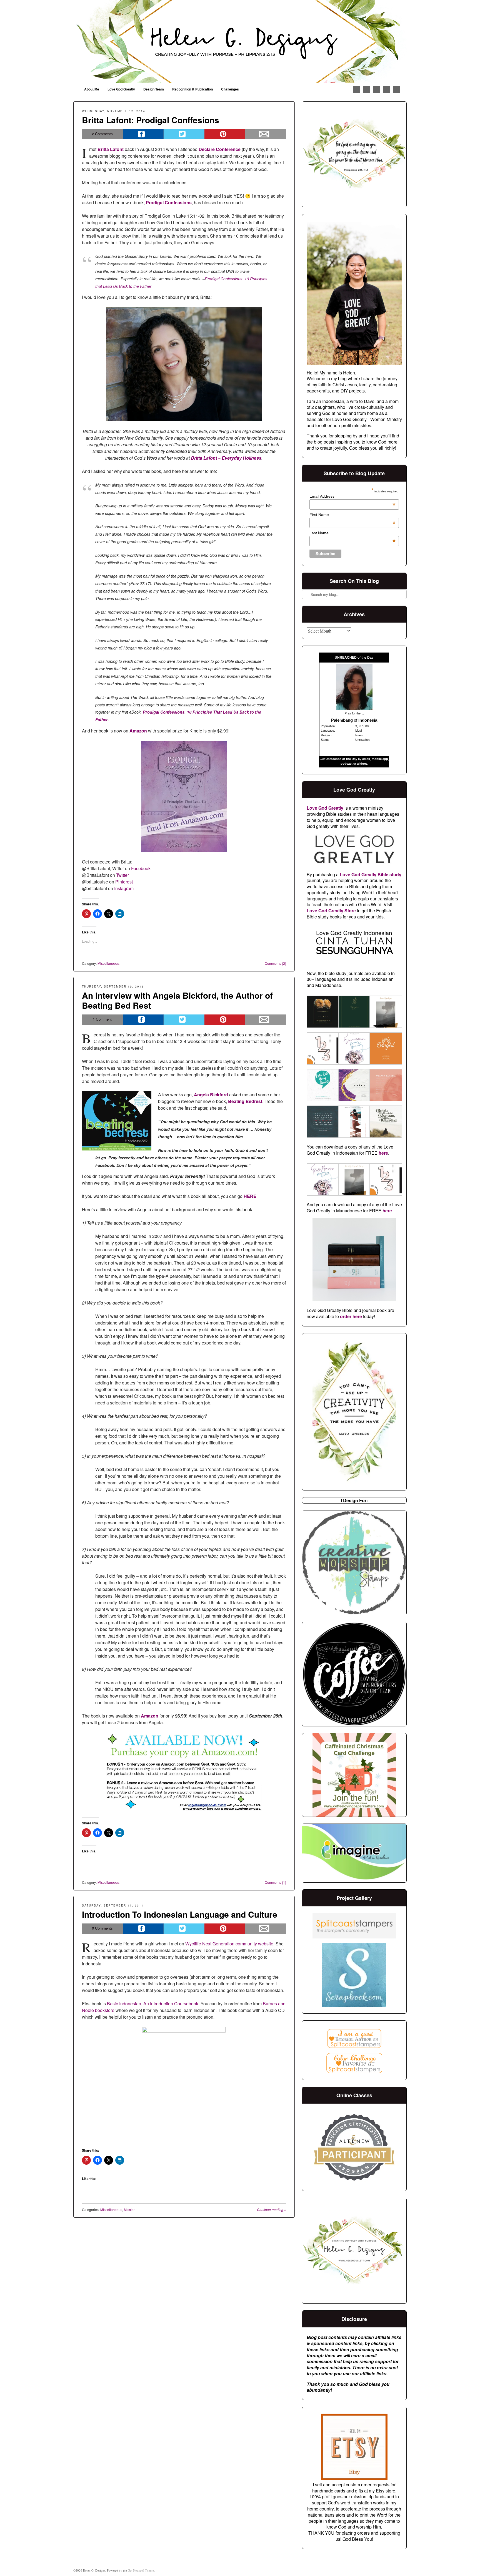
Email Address (352, 496)
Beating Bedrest (245, 1101)
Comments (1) (275, 1882)
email (366, 759)
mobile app (380, 759)
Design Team (154, 89)
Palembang (342, 720)
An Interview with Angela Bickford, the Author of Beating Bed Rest (177, 1000)
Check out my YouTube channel (387, 90)
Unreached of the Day (341, 759)
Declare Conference (220, 149)
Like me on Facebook (357, 90)
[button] (322, 1013)
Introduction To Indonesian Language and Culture (180, 1914)
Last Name (352, 533)
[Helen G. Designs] (240, 42)
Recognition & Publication (192, 89)
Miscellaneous (108, 963)
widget (362, 764)
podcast (347, 764)
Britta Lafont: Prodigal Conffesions (151, 120)
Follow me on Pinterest (367, 90)
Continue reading (272, 2209)
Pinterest (124, 882)
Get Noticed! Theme (141, 2570)
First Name (352, 515)
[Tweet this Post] (184, 134)
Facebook (141, 868)
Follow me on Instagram (377, 90)
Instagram (123, 888)
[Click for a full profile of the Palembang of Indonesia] (354, 708)
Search (307, 580)
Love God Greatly (121, 89)
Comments (102, 134)
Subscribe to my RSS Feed (397, 90)
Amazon (150, 1716)
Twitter (122, 875)
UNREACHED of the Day (354, 658)
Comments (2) (275, 963)
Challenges (230, 89)
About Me (92, 89)
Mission (130, 2209)
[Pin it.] (225, 134)
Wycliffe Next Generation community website (229, 1944)
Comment (102, 1019)
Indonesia (368, 720)
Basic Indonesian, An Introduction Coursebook (153, 2004)
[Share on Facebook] (143, 134)
